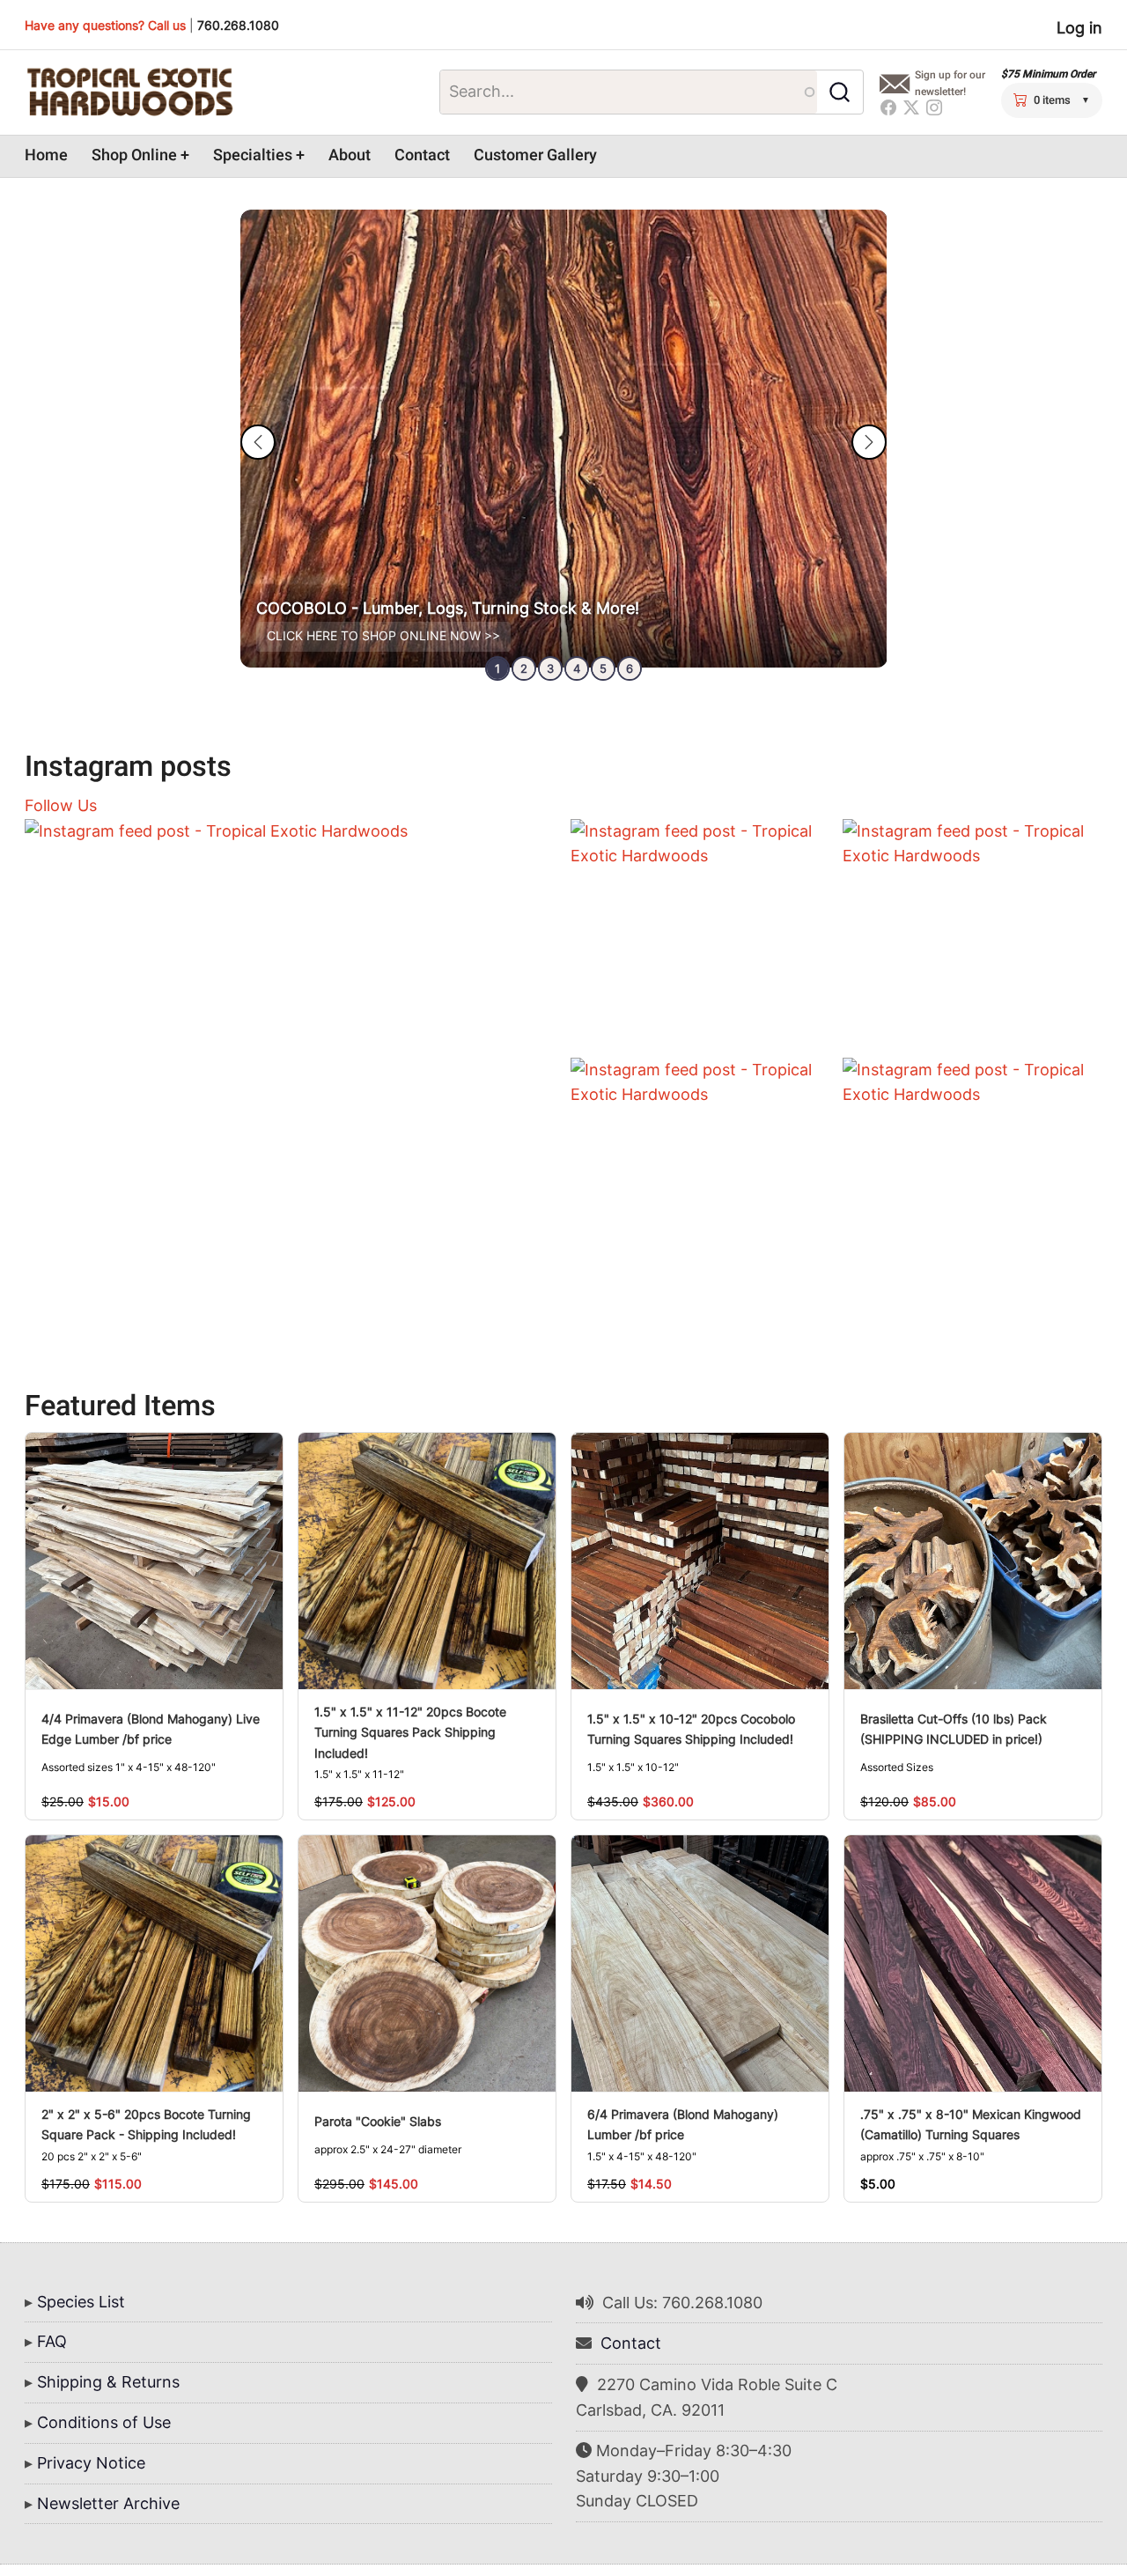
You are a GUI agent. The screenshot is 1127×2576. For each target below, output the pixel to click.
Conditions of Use (104, 2422)
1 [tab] (497, 668)
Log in (1079, 28)
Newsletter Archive (108, 2503)
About (350, 155)
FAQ (52, 2341)
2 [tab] (524, 668)
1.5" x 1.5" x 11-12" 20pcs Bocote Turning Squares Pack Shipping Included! (410, 1732)
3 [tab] (550, 668)
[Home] (129, 92)
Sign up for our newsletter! (950, 83)
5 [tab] (603, 668)
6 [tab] (630, 668)
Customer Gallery (535, 155)
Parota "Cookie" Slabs (378, 2121)
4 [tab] (577, 668)
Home (46, 155)
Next (869, 442)
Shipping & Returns (108, 2382)
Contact (422, 155)
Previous (258, 442)
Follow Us (61, 805)
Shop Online (134, 155)
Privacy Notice (91, 2463)
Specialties (253, 155)
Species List (81, 2302)
